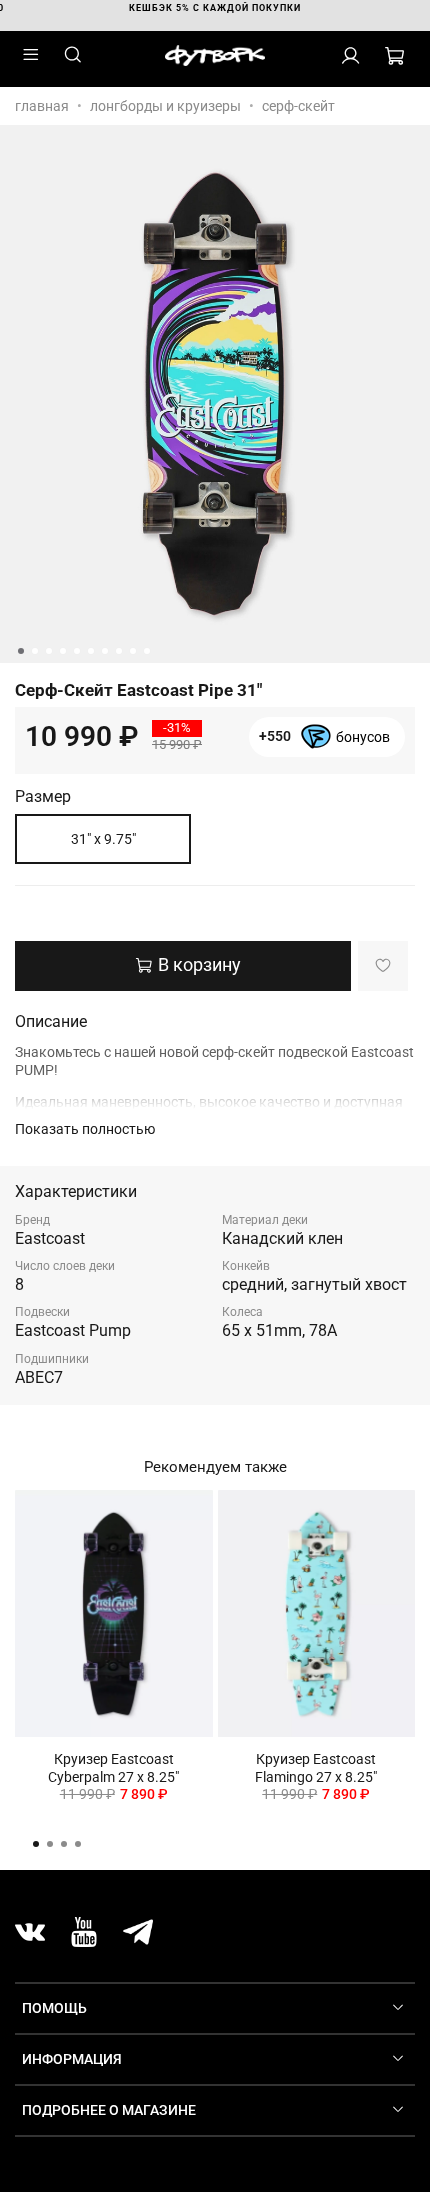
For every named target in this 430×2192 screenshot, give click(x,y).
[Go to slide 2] (35, 651)
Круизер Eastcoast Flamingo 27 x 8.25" (316, 1768)
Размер (43, 797)
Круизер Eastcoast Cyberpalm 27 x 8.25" (113, 1768)
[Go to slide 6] (91, 651)
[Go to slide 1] (21, 651)
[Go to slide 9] (133, 651)
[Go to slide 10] (147, 651)
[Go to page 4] (78, 1844)
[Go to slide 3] (49, 651)
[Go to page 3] (64, 1844)
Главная (42, 106)
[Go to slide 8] (119, 651)
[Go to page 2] (50, 1844)
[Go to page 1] (36, 1844)
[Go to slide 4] (63, 651)
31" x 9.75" (103, 839)
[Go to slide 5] (77, 651)
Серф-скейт (298, 106)
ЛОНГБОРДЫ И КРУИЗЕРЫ (165, 106)
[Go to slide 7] (105, 651)
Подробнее (325, 746)
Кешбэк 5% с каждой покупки (215, 8)
